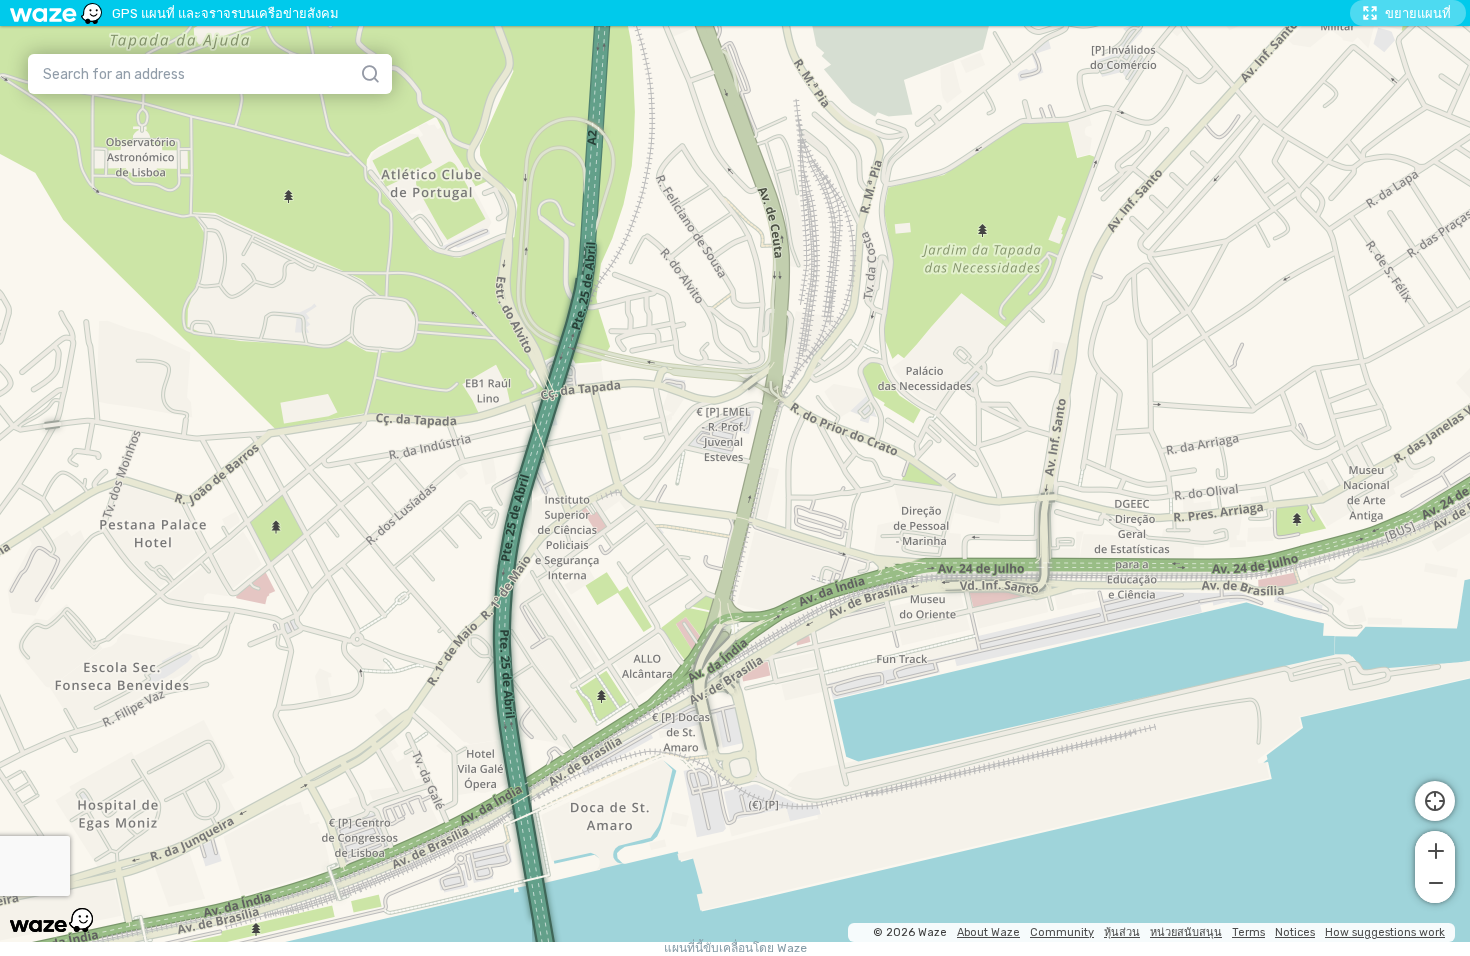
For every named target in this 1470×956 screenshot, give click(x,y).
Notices (1295, 932)
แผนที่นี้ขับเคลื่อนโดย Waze (735, 948)
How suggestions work (1385, 932)
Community (1062, 932)
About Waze (988, 932)
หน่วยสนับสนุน (1186, 932)
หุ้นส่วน (1122, 932)
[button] (1435, 849)
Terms (1248, 932)
